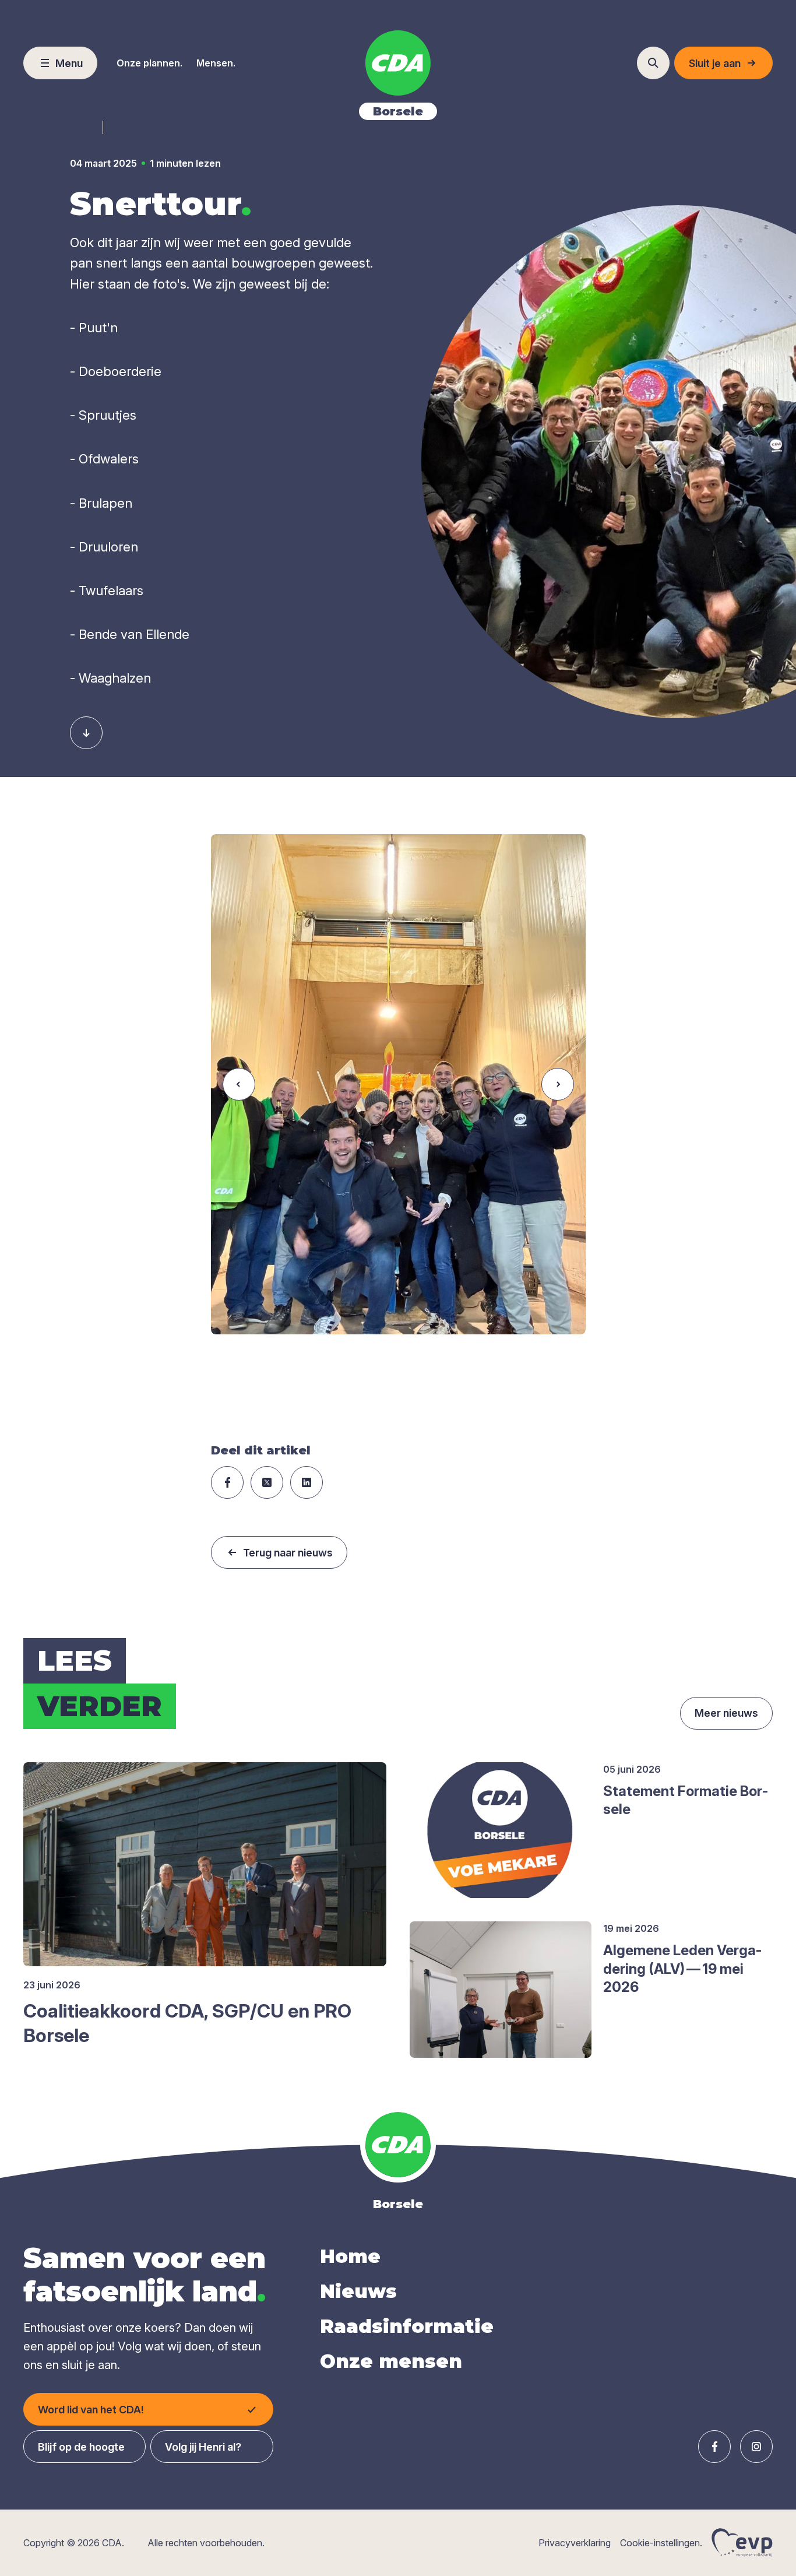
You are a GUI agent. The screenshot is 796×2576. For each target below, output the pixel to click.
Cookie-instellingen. (661, 2543)
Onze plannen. (149, 63)
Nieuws (358, 2291)
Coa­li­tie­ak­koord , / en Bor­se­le (187, 2023)
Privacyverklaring (575, 2543)
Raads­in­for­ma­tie (407, 2326)
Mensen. (216, 63)
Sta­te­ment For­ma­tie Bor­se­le (686, 1800)
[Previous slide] (239, 1084)
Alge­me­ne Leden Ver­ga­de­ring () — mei (682, 1968)
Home (350, 2256)
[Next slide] (558, 1084)
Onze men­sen (391, 2361)
